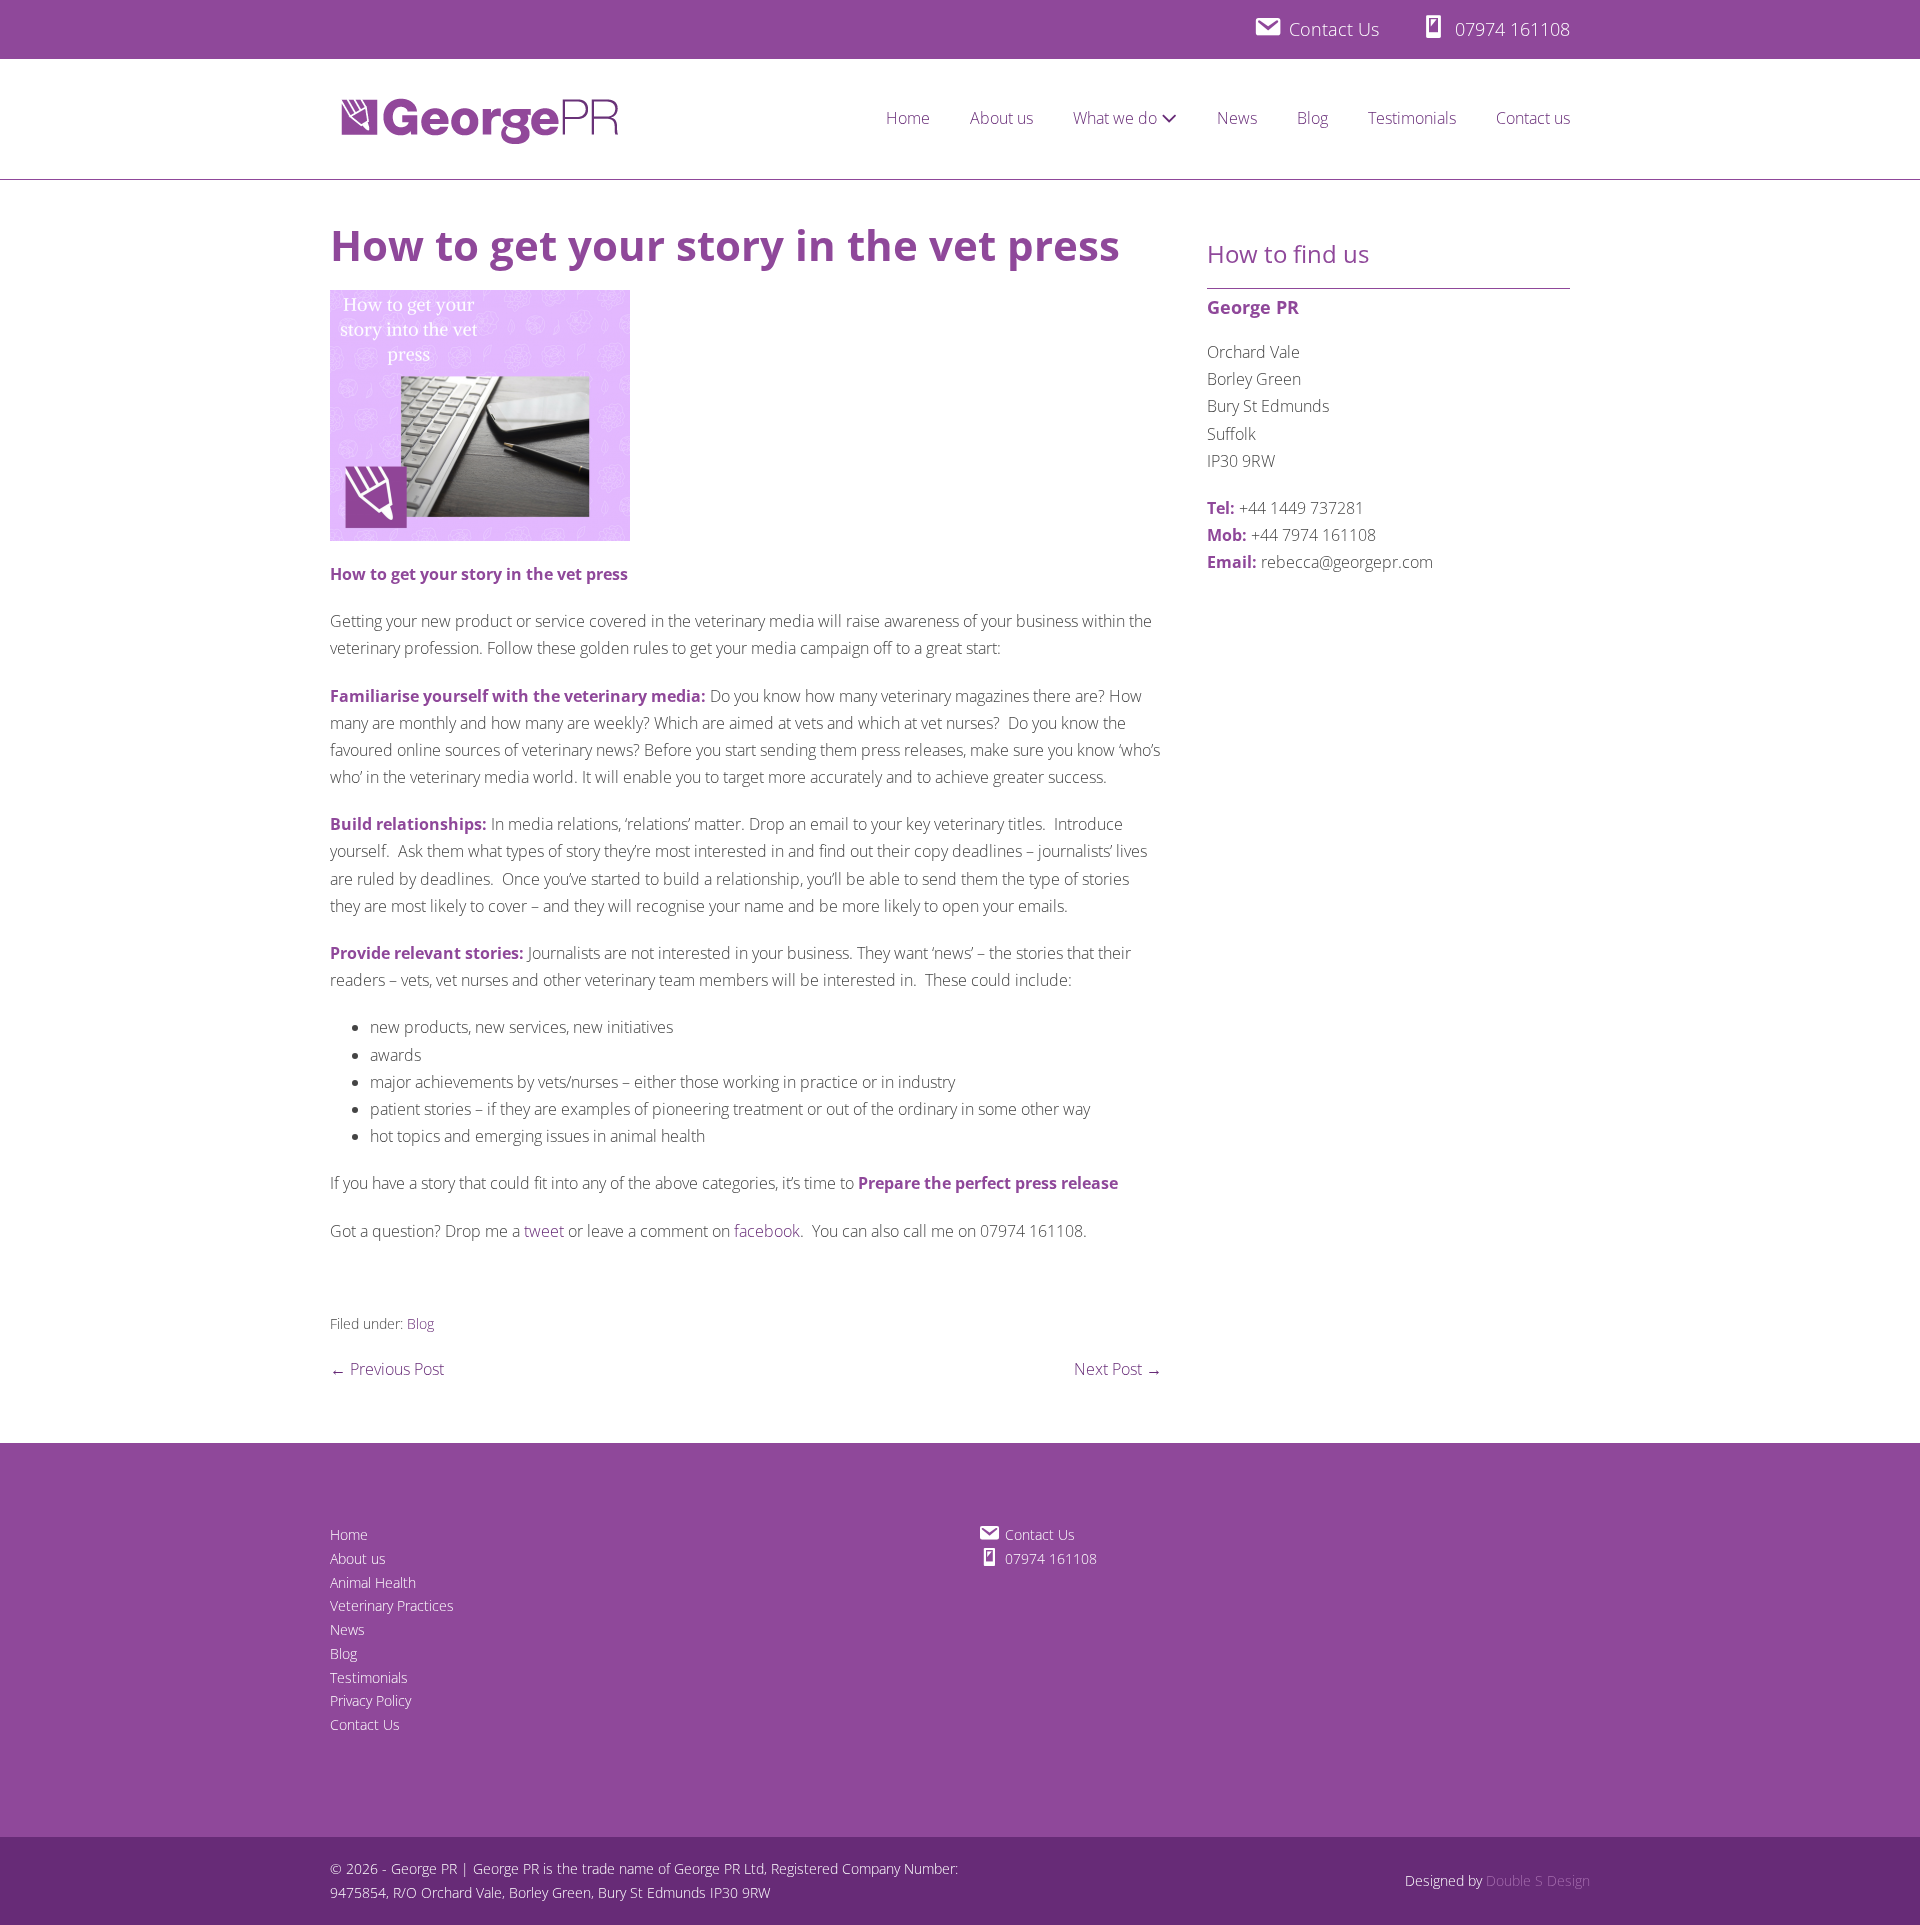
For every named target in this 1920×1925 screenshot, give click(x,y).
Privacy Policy (370, 1700)
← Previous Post (387, 1369)
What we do (1117, 118)
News (1237, 118)
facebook (767, 1231)
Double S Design (1538, 1880)
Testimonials (1412, 118)
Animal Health (373, 1582)
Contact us (1533, 118)
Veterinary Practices (392, 1605)
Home (908, 118)
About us (1001, 118)
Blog (1312, 118)
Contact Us (365, 1724)
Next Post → (1118, 1369)
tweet (544, 1231)
